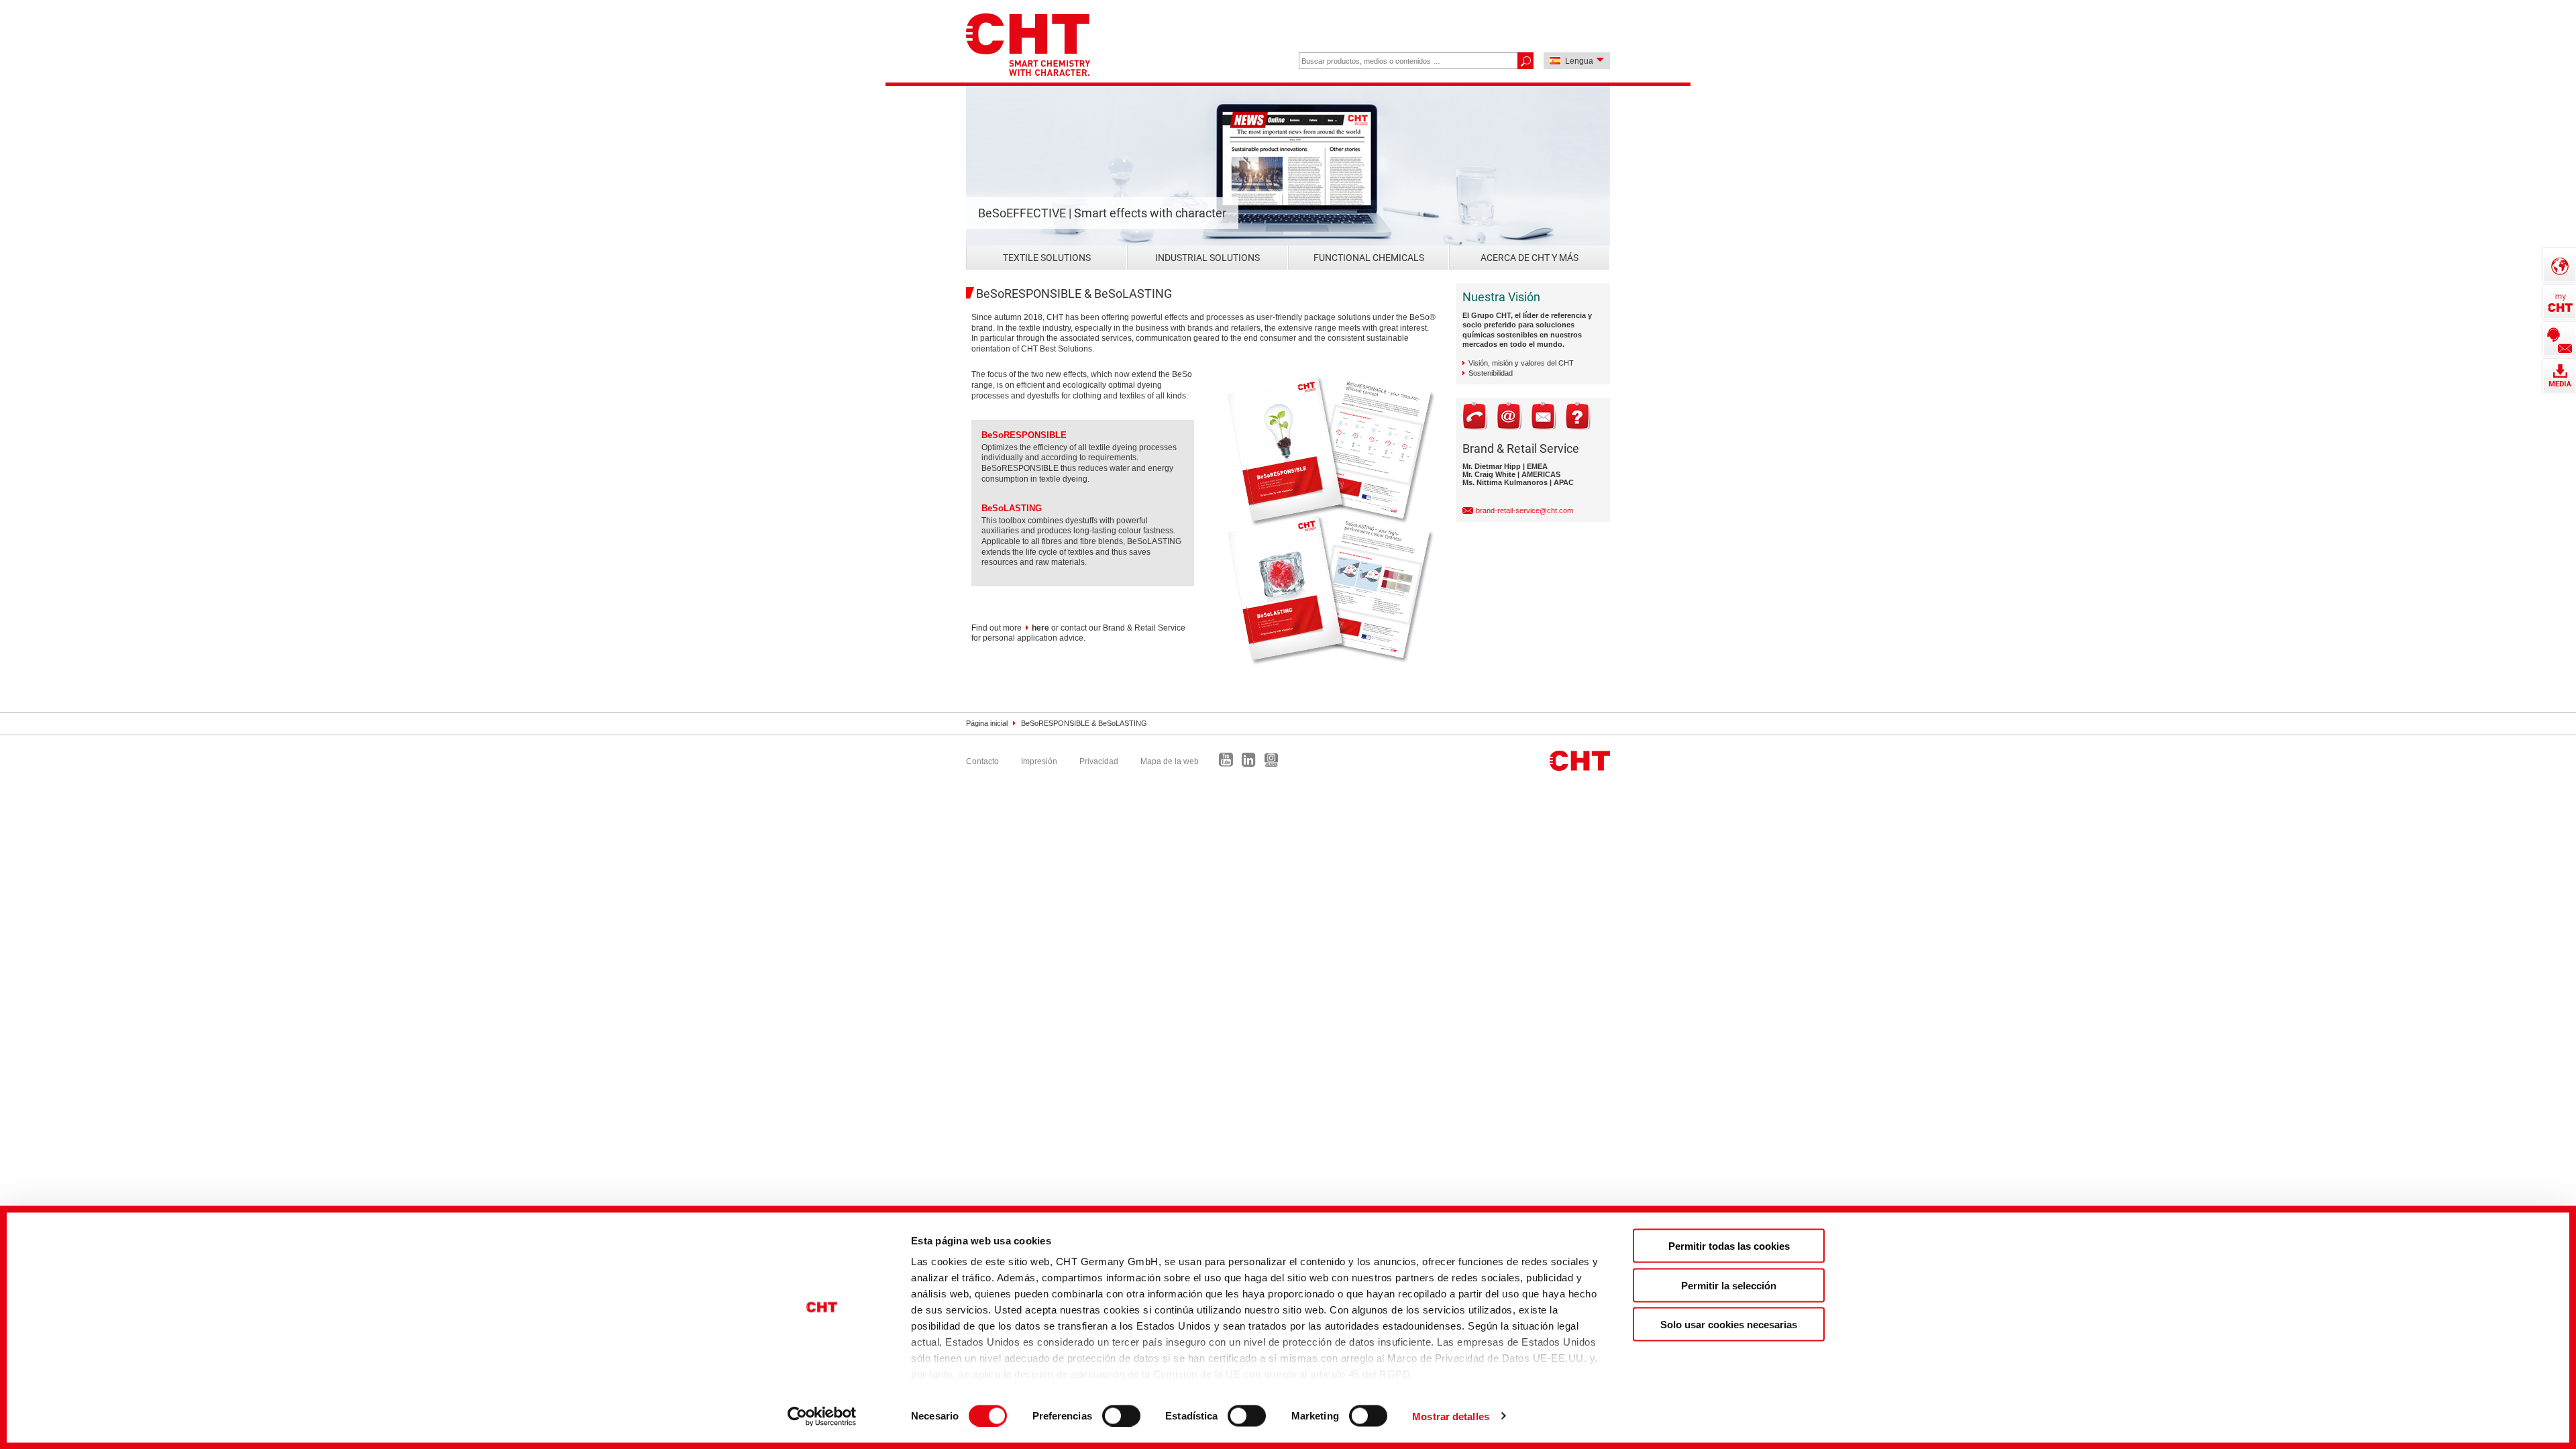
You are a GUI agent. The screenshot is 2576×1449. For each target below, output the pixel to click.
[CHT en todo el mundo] (2559, 265)
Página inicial (987, 723)
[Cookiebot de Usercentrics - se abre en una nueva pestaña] (822, 1416)
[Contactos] (2559, 339)
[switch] (1121, 1415)
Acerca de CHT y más (1529, 258)
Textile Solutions (1047, 258)
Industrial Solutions (1207, 258)
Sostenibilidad (1491, 373)
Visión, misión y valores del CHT (1521, 363)
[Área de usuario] (2559, 302)
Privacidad (1099, 761)
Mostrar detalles (1451, 1416)
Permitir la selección (1729, 1285)
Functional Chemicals (1369, 258)
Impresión (1039, 761)
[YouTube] (1229, 763)
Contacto (982, 761)
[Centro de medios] (2559, 376)
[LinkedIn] (1252, 763)
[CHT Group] (1028, 46)
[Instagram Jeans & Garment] (1275, 763)
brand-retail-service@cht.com (1524, 511)
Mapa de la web (1170, 761)
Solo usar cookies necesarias (1729, 1325)
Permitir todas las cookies (1729, 1246)
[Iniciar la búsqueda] (1525, 61)
